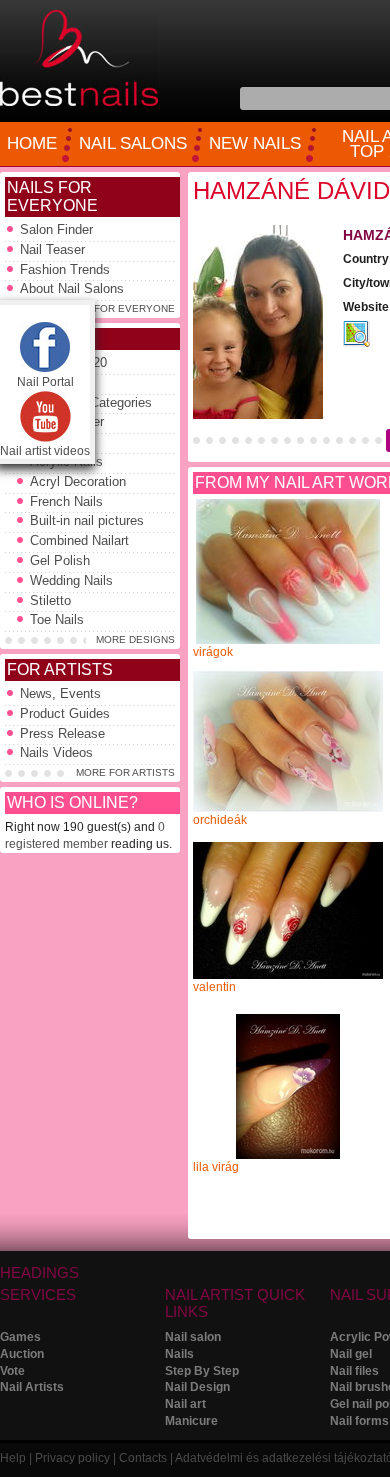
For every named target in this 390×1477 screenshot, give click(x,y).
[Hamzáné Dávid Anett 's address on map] (356, 343)
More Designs (135, 639)
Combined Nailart (79, 540)
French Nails (66, 501)
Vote (12, 1371)
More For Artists (125, 772)
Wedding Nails (71, 580)
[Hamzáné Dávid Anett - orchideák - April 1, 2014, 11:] (288, 808)
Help (13, 1458)
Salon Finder (56, 229)
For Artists (60, 669)
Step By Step (202, 1371)
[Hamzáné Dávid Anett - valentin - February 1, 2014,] (288, 975)
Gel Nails (56, 441)
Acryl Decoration (78, 481)
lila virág (216, 1167)
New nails (255, 143)
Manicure (191, 1421)
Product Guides (65, 713)
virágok (213, 652)
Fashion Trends (65, 269)
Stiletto (50, 600)
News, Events (60, 693)
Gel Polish (60, 560)
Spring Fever (67, 421)
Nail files (354, 1371)
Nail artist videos (45, 451)
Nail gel (351, 1354)
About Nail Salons (72, 288)
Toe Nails (57, 619)
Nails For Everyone (52, 196)
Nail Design (197, 1387)
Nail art (185, 1404)
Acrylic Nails (66, 461)
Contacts (143, 1458)
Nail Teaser (52, 249)
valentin (214, 987)
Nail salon (193, 1337)
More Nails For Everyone (101, 308)
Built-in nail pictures (87, 520)
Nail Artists (32, 1387)
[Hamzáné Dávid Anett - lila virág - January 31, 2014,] (288, 1155)
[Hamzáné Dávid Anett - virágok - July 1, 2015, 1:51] (288, 640)
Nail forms (359, 1421)
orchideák (220, 820)
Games (20, 1337)
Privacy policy (72, 1458)
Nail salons (133, 143)
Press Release (62, 733)
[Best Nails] (79, 103)
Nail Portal (45, 382)
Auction (22, 1354)
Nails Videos (56, 752)
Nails (179, 1354)
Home (32, 143)
